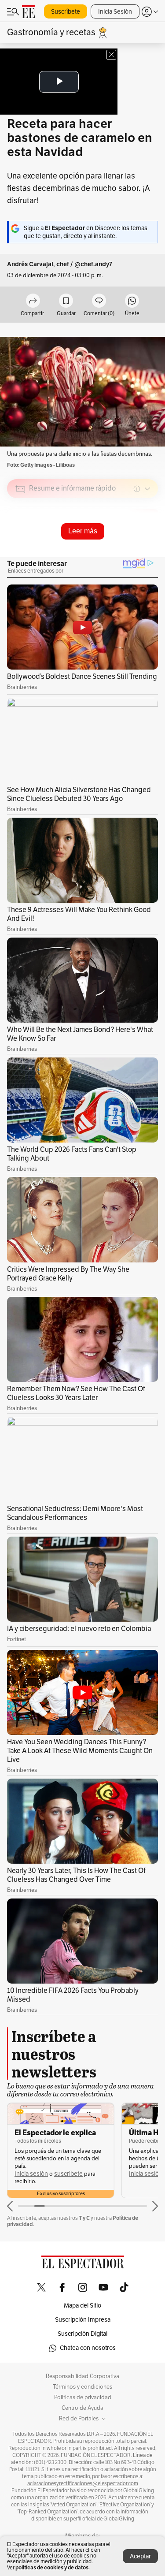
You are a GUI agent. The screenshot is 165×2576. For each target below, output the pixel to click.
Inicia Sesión (115, 12)
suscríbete (68, 2174)
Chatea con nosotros (88, 2348)
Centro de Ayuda (82, 2408)
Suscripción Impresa (83, 2320)
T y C (84, 2218)
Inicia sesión (31, 2174)
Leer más (83, 531)
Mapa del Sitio (82, 2306)
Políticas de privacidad (83, 2397)
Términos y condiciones (82, 2387)
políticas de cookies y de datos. (53, 2567)
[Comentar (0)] (99, 301)
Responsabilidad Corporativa (82, 2376)
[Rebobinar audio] (121, 551)
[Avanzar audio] (135, 551)
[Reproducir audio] (20, 540)
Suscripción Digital (82, 2334)
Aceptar (140, 2556)
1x (148, 550)
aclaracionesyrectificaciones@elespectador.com (83, 2483)
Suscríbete (66, 12)
